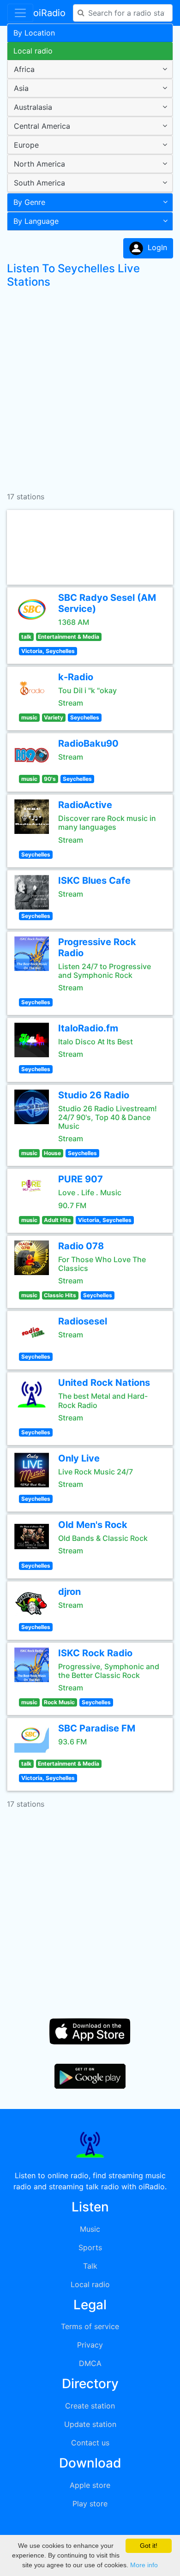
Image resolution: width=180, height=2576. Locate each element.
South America (39, 183)
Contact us (90, 2443)
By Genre (29, 202)
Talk (90, 2266)
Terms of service (90, 2326)
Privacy (90, 2345)
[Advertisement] (90, 386)
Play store (90, 2504)
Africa (24, 69)
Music (90, 2229)
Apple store (90, 2485)
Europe (26, 145)
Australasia (33, 107)
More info (144, 2565)
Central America (42, 126)
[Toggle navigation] (20, 13)
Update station (90, 2424)
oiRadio (49, 13)
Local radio (33, 51)
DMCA (90, 2363)
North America (39, 164)
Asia (21, 88)
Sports (90, 2247)
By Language (36, 221)
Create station (90, 2406)
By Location (34, 33)
